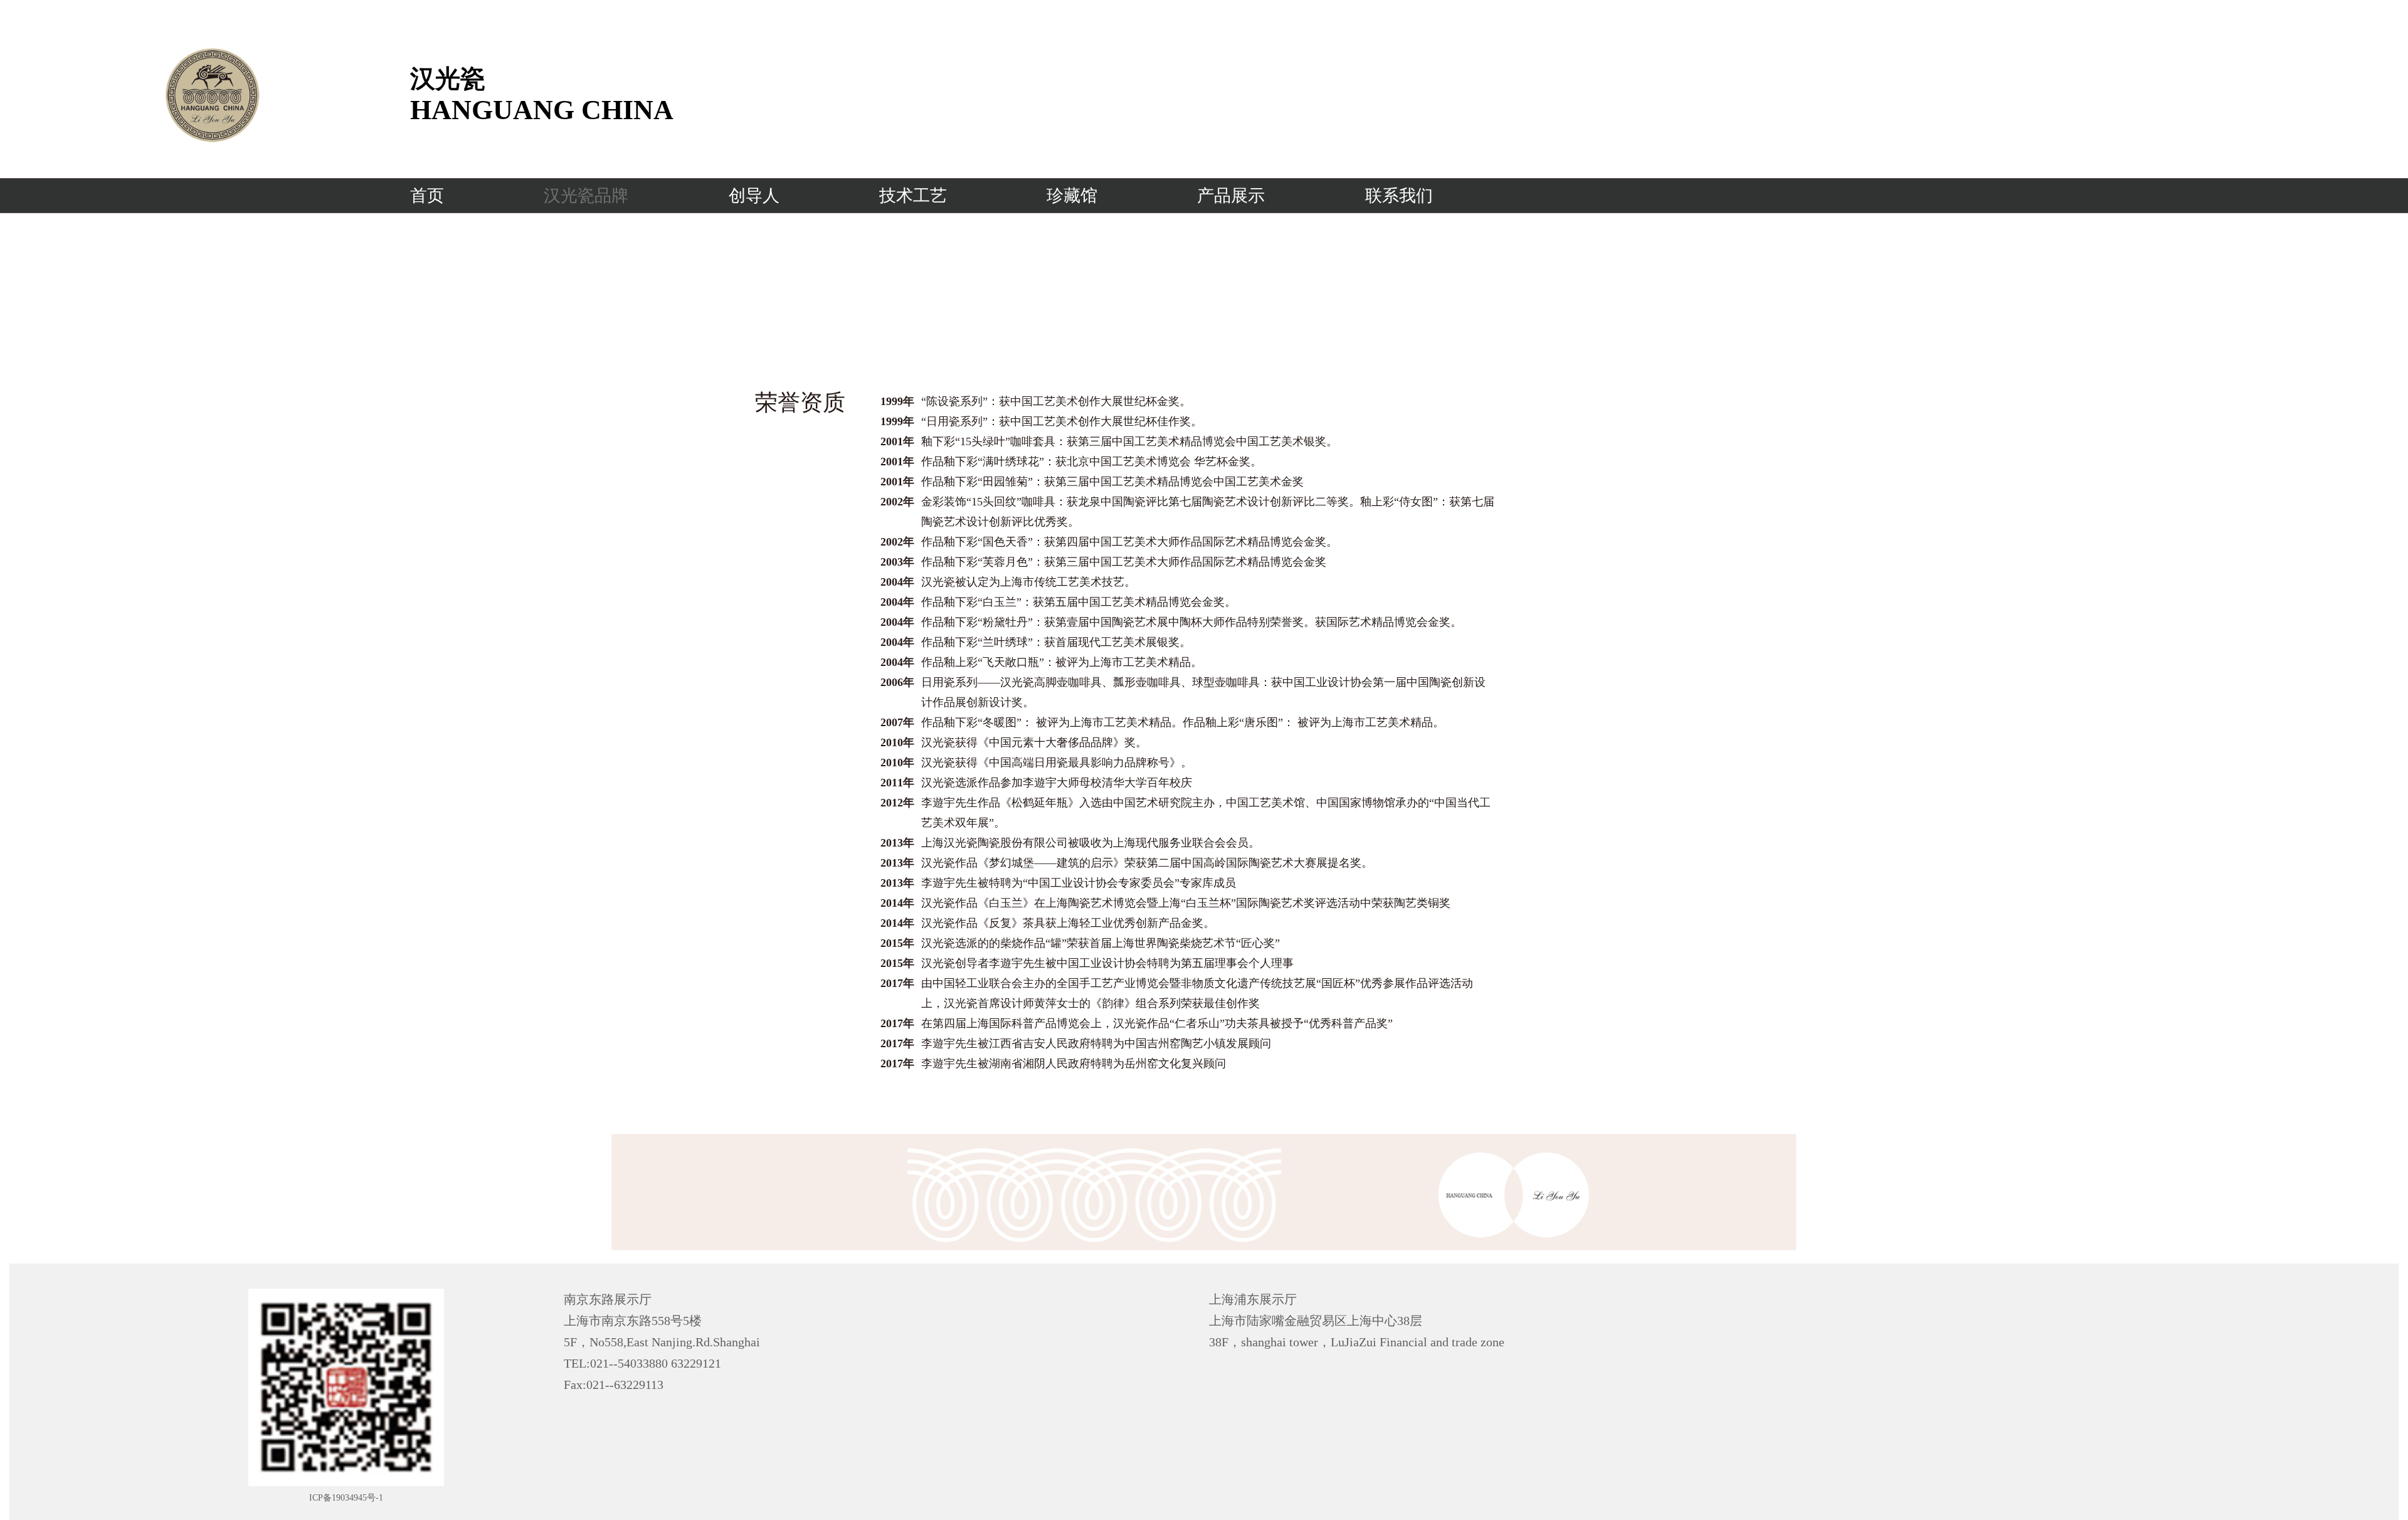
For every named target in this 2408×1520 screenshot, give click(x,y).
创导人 (754, 196)
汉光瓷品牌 (586, 196)
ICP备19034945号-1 (346, 1498)
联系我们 (1399, 196)
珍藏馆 (1072, 196)
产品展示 (1231, 196)
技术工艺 (913, 196)
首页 (427, 196)
